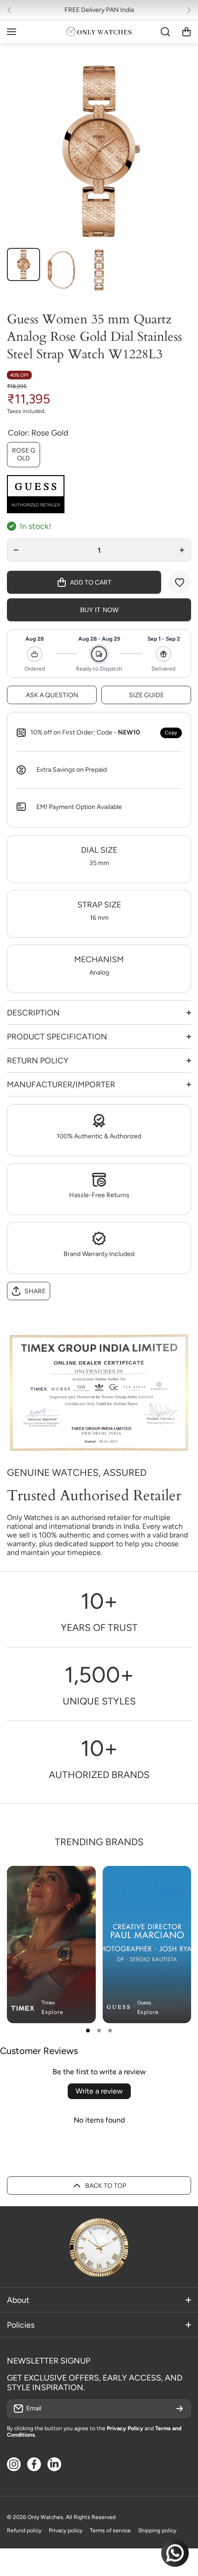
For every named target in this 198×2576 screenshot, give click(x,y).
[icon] (157, 1881)
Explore (52, 2012)
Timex (48, 2003)
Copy (171, 733)
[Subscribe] (180, 2409)
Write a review (99, 2091)
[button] (12, 10)
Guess (144, 2003)
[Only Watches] (99, 32)
